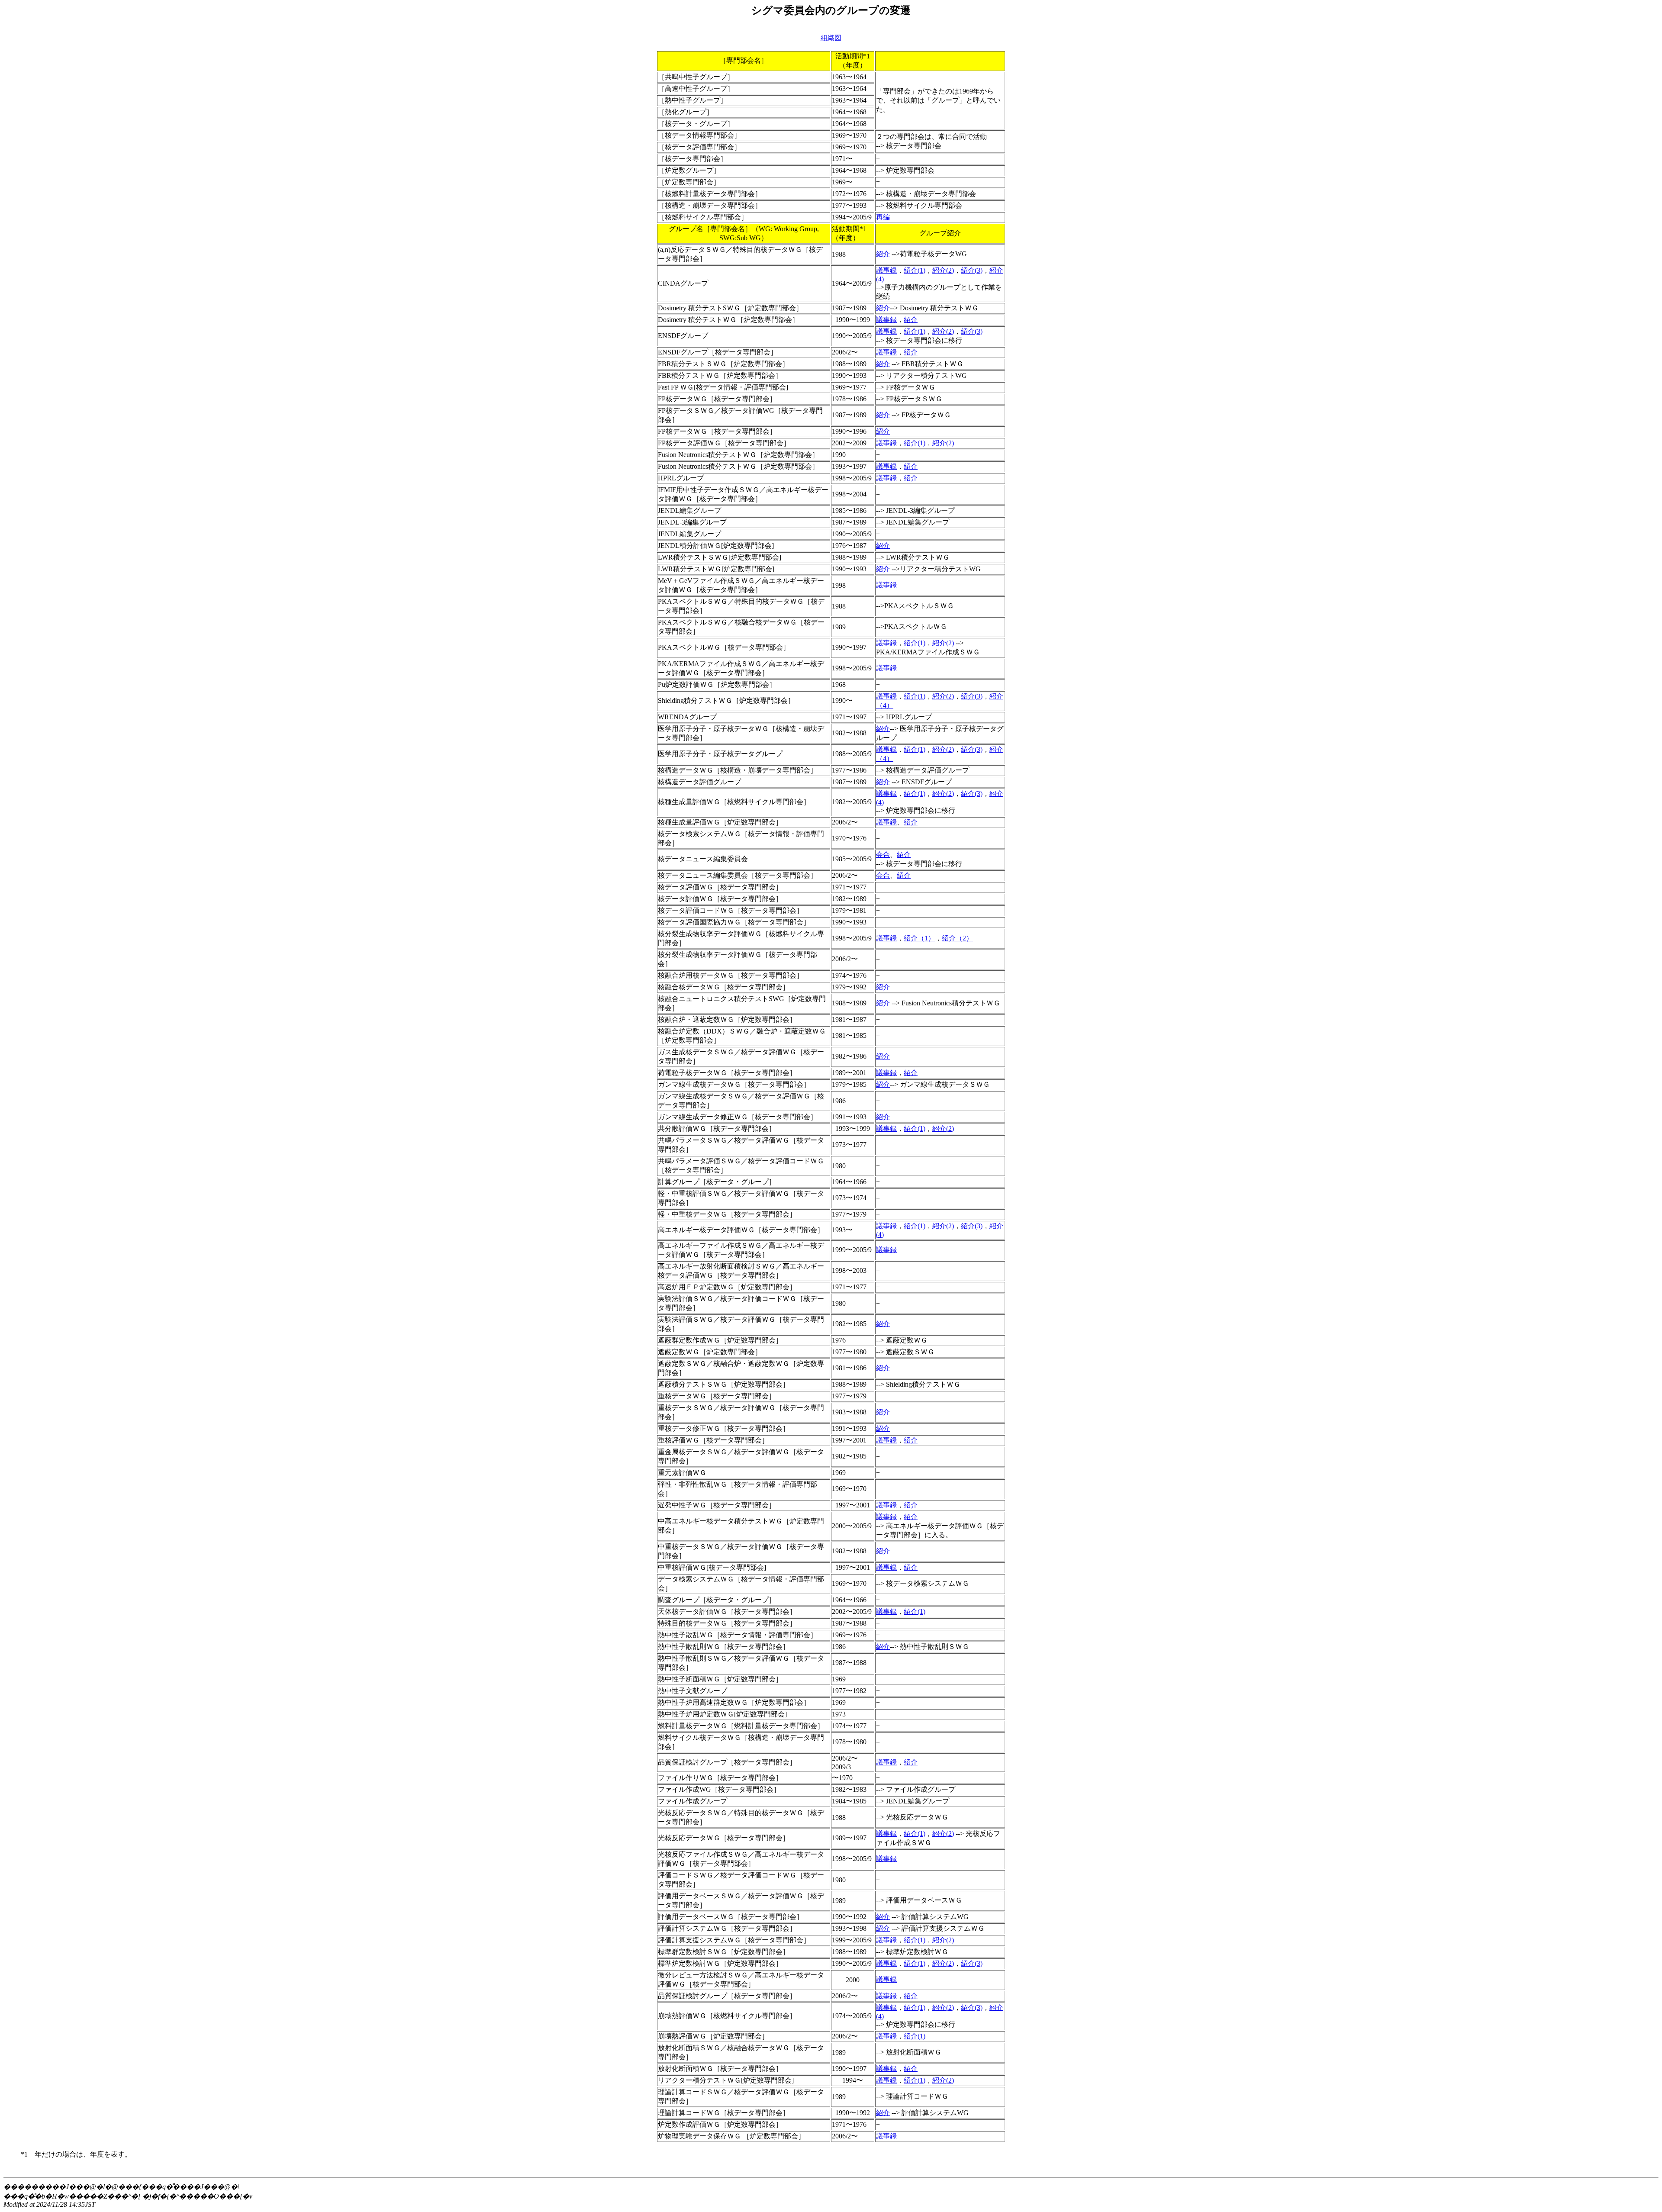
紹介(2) (943, 270)
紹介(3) (972, 270)
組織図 (831, 38)
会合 (883, 855)
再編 (883, 217)
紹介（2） (957, 938)
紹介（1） (919, 938)
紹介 (883, 254)
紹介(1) (915, 270)
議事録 (886, 270)
